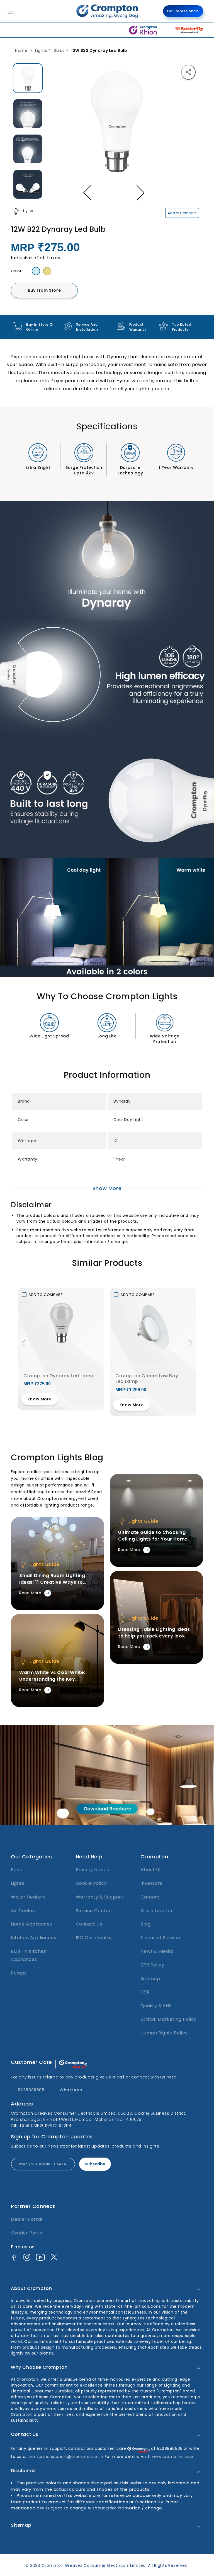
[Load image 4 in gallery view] (28, 184)
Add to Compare (182, 213)
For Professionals (183, 11)
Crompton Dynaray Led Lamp (59, 1376)
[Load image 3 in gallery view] (28, 149)
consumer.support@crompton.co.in (66, 2455)
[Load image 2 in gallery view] (28, 114)
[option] (28, 78)
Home (21, 50)
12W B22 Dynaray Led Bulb (99, 50)
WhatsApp (71, 2090)
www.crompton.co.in (173, 2455)
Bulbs (59, 50)
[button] (23, 1340)
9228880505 (31, 2090)
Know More (40, 1399)
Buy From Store (44, 290)
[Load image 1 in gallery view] (28, 78)
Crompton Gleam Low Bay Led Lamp (147, 1379)
